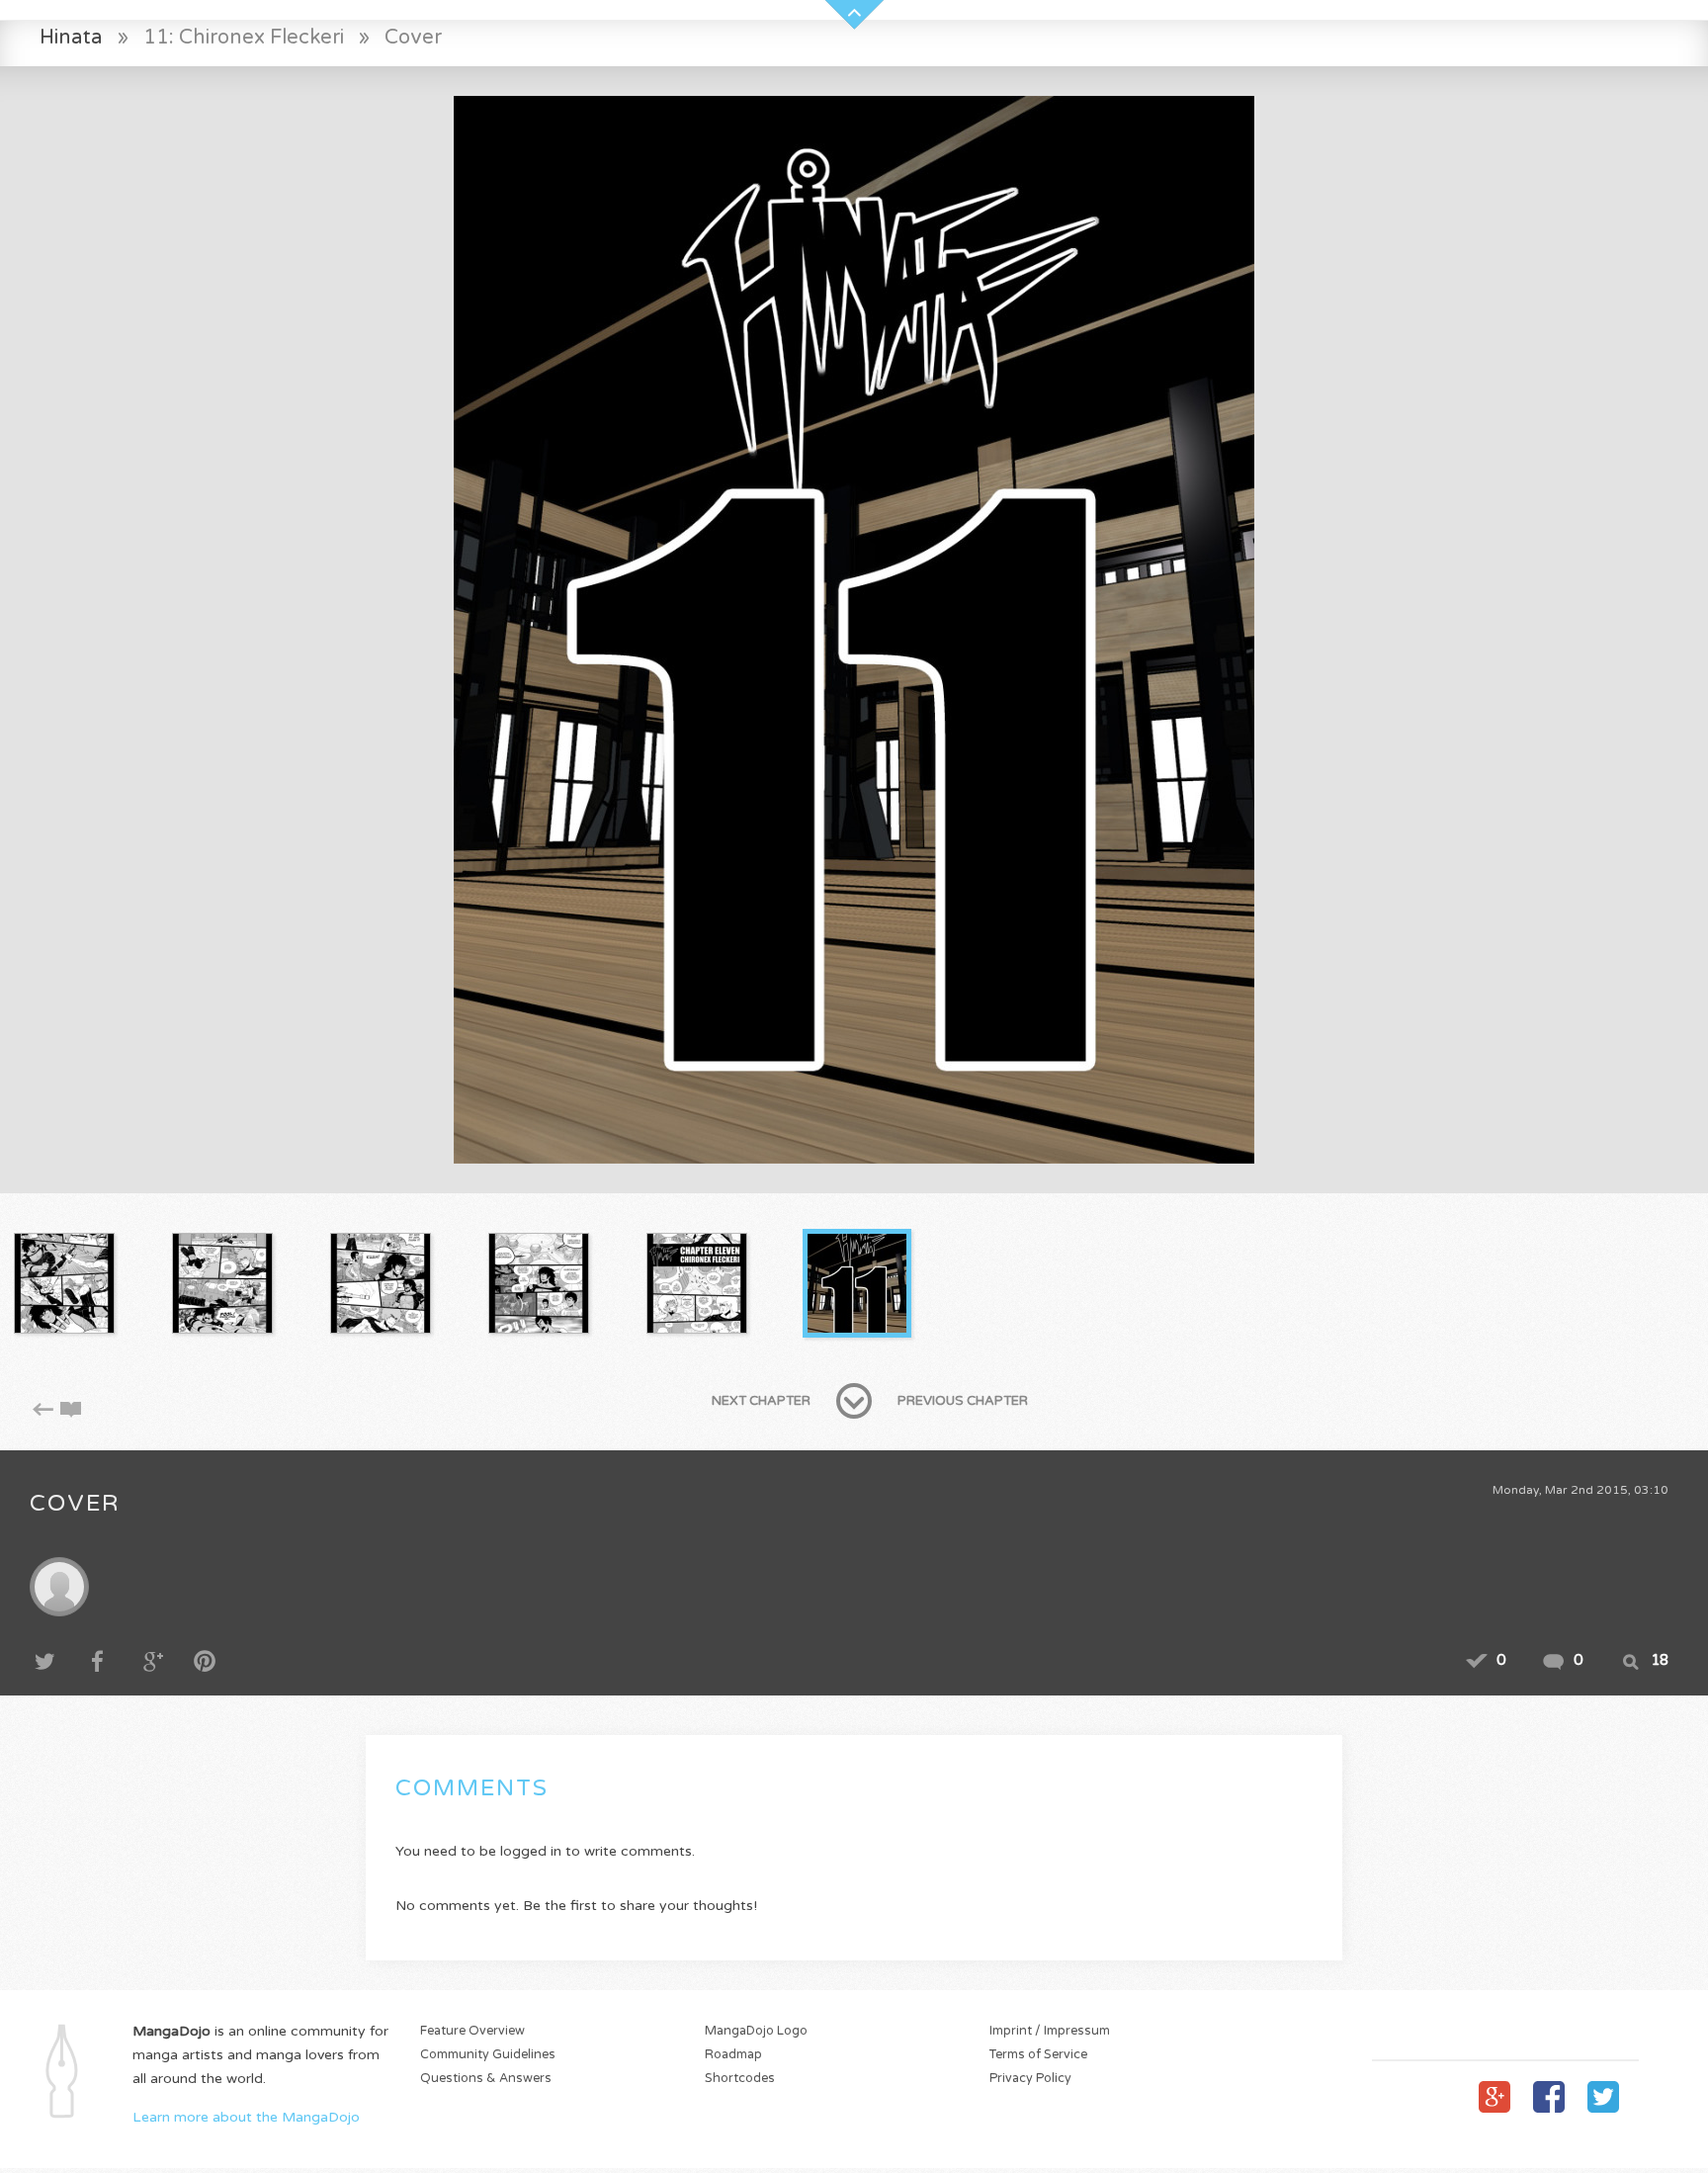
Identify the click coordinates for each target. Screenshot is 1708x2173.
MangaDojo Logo (756, 2031)
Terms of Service (1038, 2055)
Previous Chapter (963, 1401)
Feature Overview (472, 2031)
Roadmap (733, 2055)
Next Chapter (761, 1401)
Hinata (71, 37)
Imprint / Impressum (1050, 2031)
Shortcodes (740, 2079)
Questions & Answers (486, 2079)
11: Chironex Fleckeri (244, 37)
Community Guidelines (488, 2055)
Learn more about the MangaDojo (246, 2117)
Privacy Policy (1030, 2079)
